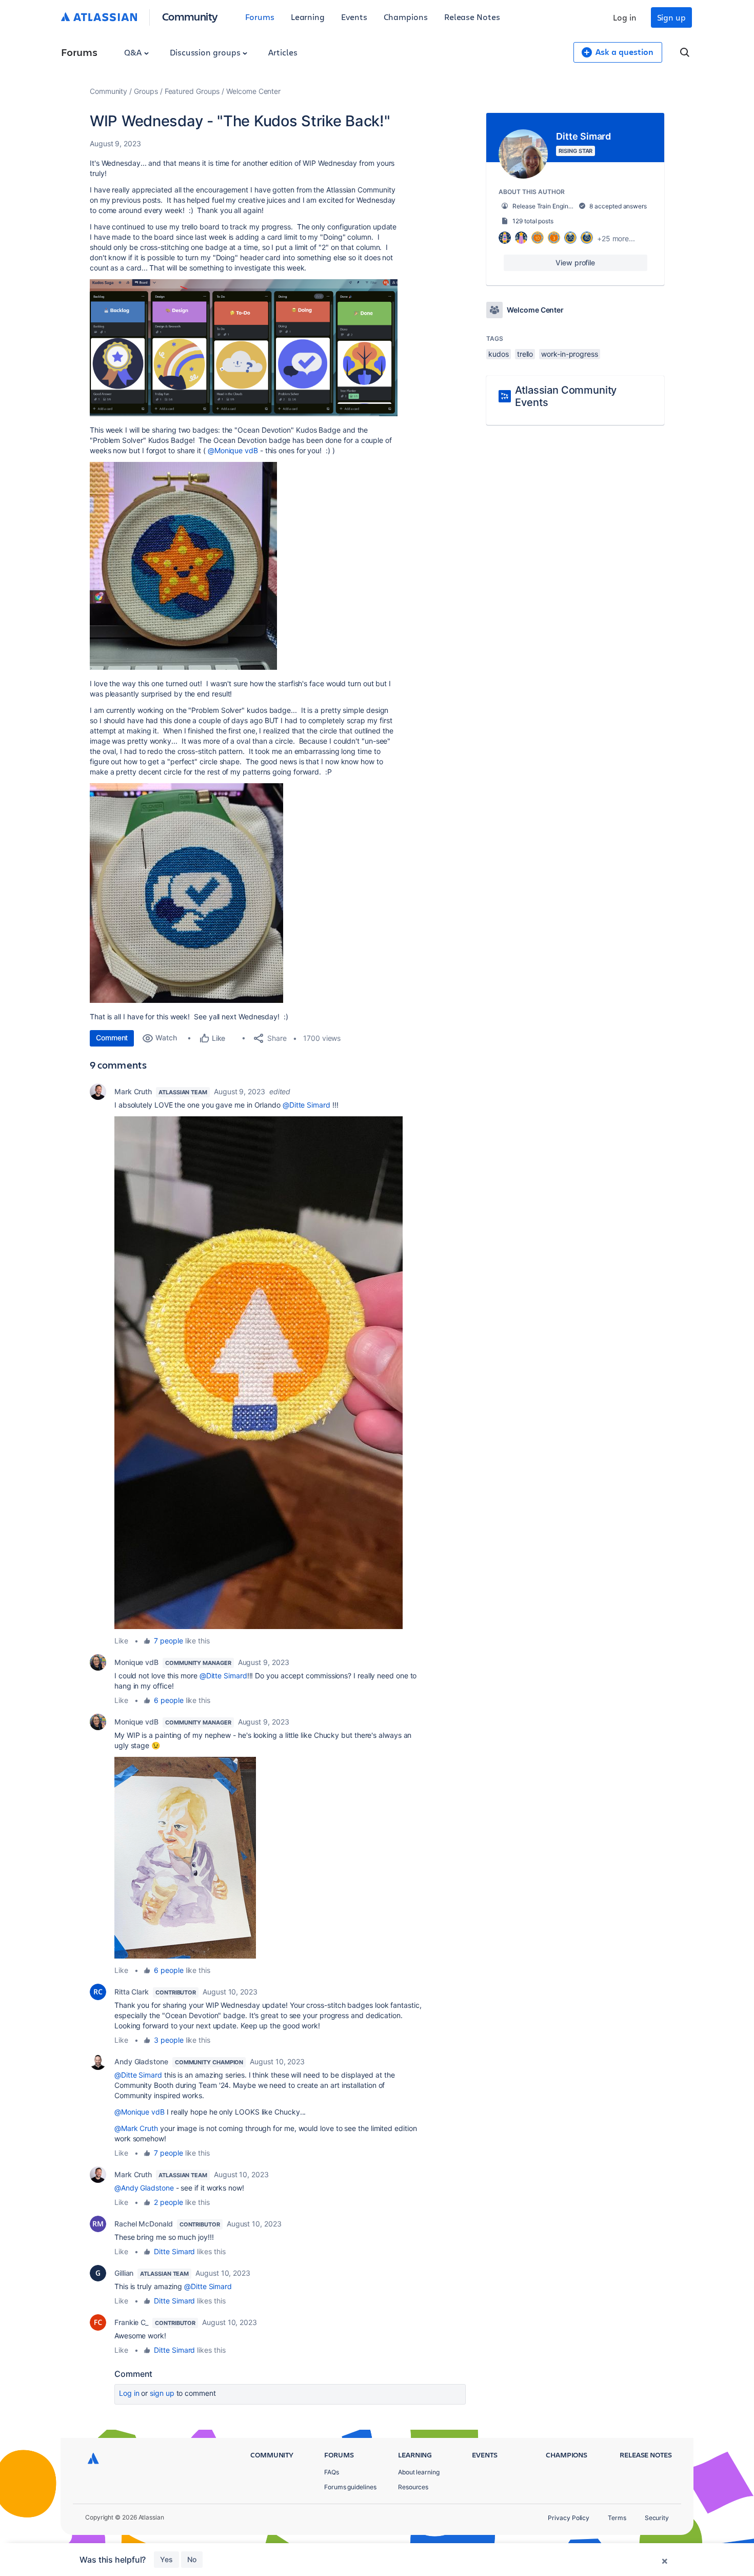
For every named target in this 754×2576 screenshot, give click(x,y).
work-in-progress (570, 354)
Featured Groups (192, 91)
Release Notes (472, 17)
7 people (168, 1641)
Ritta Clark (132, 1992)
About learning (419, 2472)
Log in (625, 17)
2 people (168, 2202)
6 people (168, 1700)
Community (190, 16)
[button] (244, 348)
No (192, 2559)
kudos (499, 354)
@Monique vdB (233, 450)
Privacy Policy (569, 2518)
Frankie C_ (131, 2322)
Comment (112, 1038)
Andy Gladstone (141, 2061)
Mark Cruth (133, 1091)
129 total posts (533, 221)
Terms (617, 2518)
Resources (413, 2487)
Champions (406, 17)
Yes (166, 2559)
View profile (575, 263)
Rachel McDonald (144, 2224)
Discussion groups (206, 52)
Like (121, 1641)
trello (525, 354)
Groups (146, 91)
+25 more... (616, 238)
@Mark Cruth (136, 2128)
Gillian (124, 2273)
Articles (283, 52)
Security (657, 2518)
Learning (308, 17)
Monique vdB (136, 1662)
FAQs (332, 2472)
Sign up (671, 17)
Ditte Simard (174, 2251)
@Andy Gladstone (144, 2188)
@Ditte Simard (306, 1105)
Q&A (134, 52)
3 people (168, 2040)
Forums (260, 17)
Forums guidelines (350, 2487)
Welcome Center (253, 91)
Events (354, 17)
